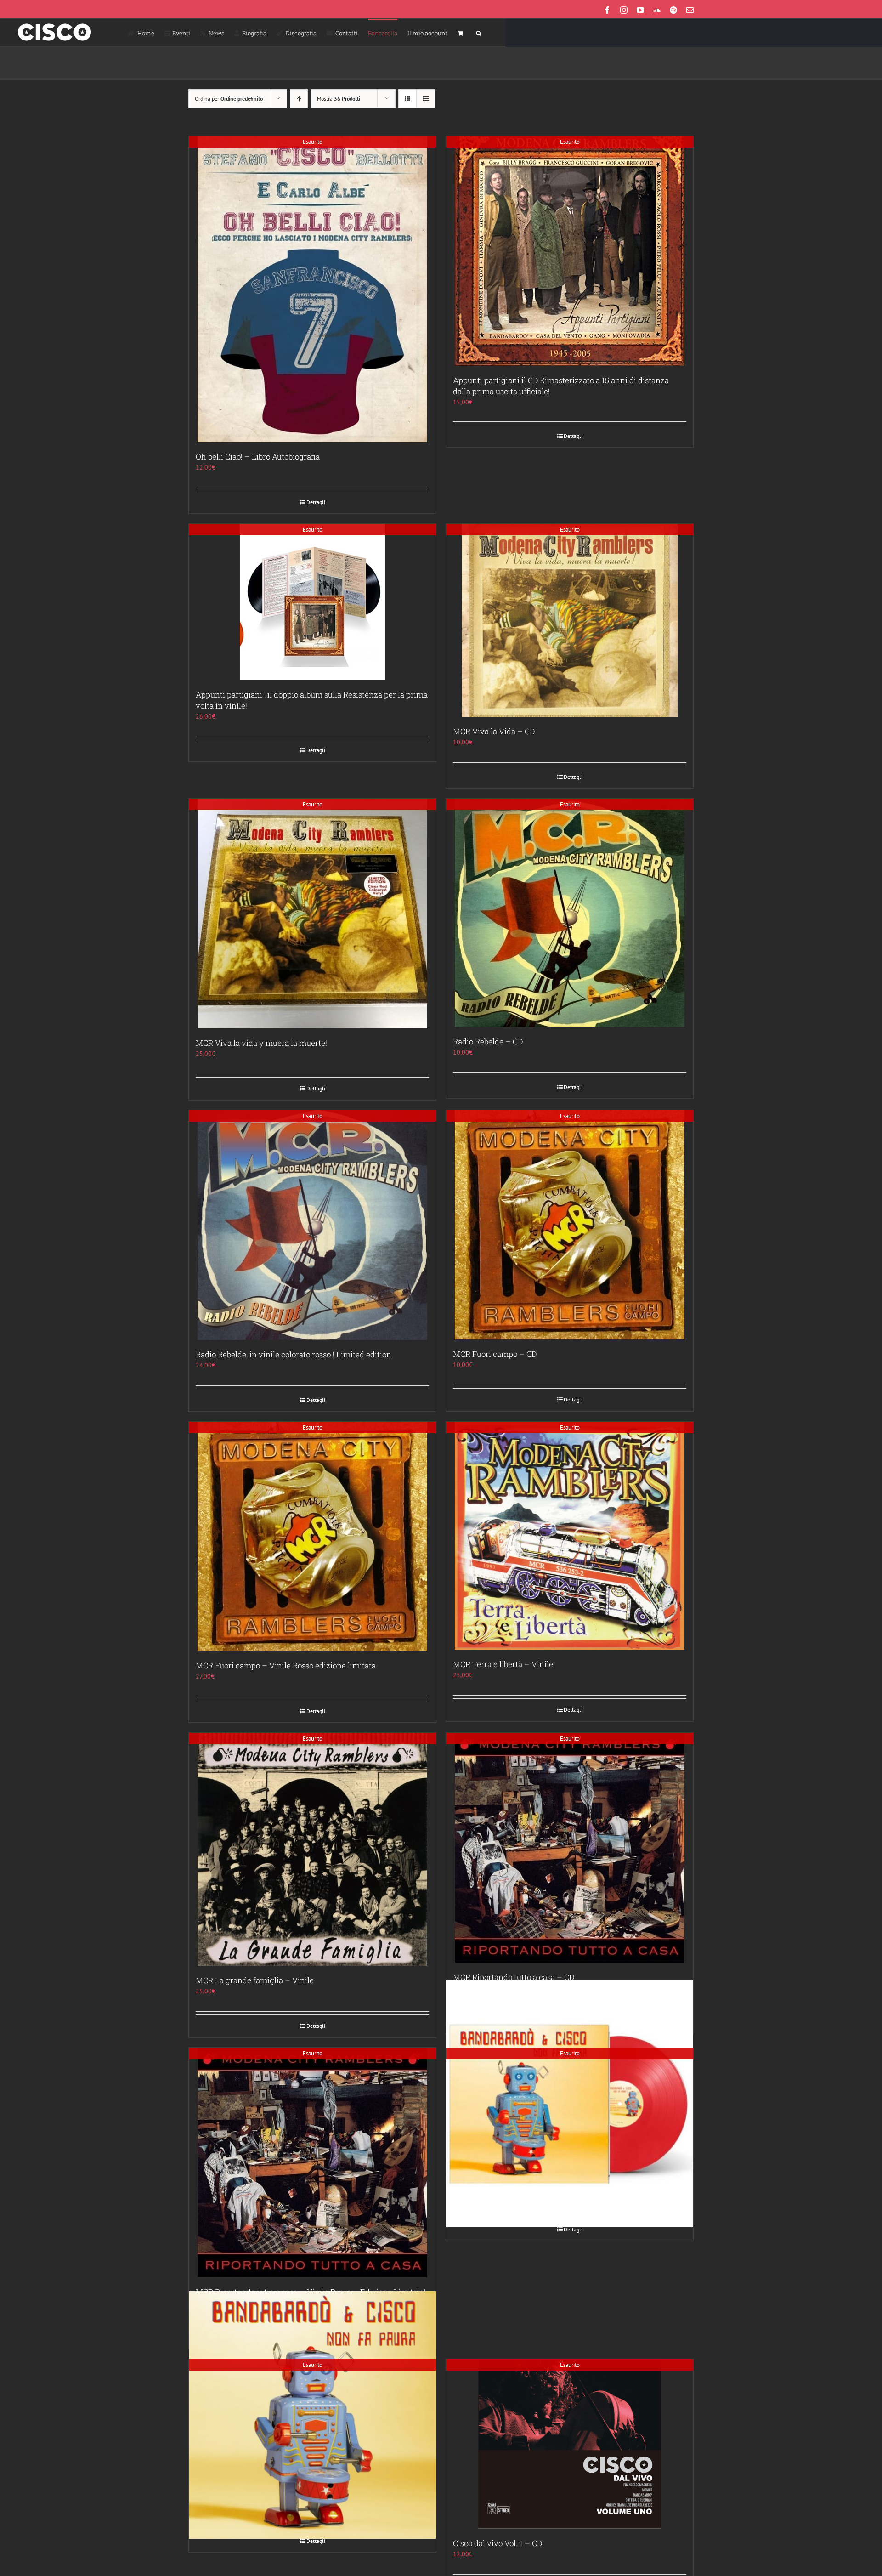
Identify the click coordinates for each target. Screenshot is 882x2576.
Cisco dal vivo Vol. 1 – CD (498, 2543)
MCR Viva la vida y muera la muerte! (261, 1043)
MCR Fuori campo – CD (495, 1354)
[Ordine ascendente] (299, 99)
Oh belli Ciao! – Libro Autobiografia (258, 457)
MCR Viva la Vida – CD (494, 731)
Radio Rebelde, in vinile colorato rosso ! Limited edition (294, 1354)
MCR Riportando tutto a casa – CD (514, 1977)
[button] (479, 33)
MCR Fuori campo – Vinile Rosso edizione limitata (286, 1665)
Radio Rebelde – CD (488, 1041)
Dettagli (316, 502)
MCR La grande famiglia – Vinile (255, 1980)
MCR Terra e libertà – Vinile (503, 1664)
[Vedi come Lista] (426, 99)
